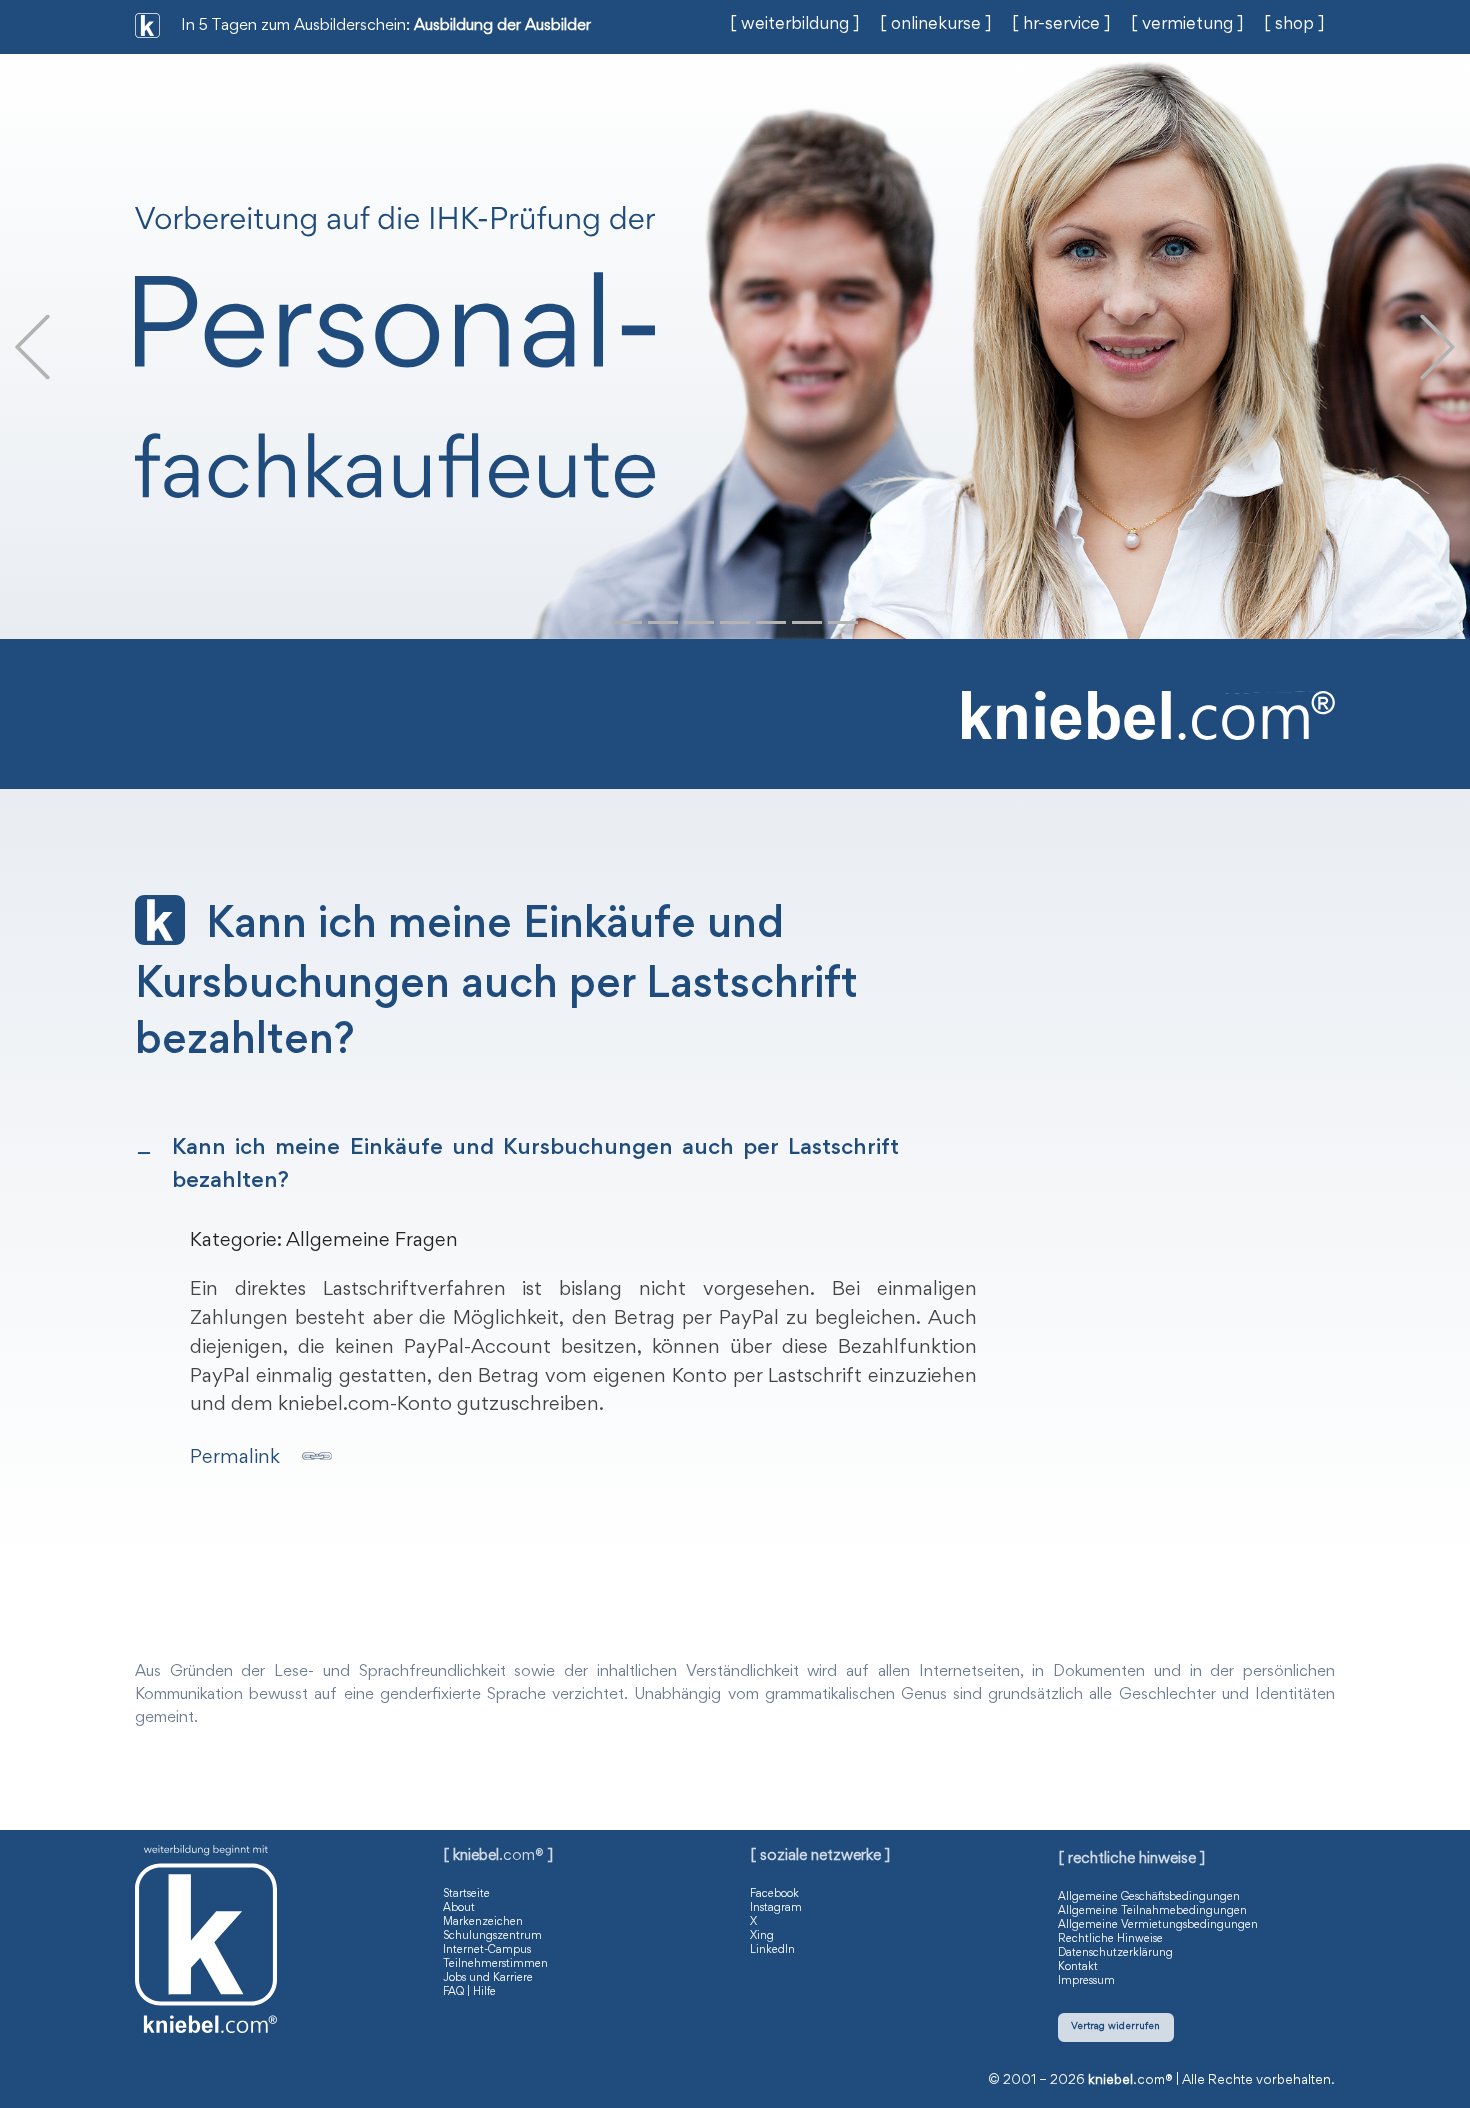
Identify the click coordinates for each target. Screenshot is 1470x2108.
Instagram (776, 1908)
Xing (762, 1936)
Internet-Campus (487, 1950)
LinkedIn (772, 1950)
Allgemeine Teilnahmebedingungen (1152, 1911)
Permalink (235, 1458)
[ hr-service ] (1061, 25)
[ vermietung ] (1187, 25)
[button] (32, 346)
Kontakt (1078, 1967)
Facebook (774, 1894)
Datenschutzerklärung (1115, 1953)
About (459, 1908)
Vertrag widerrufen (1115, 2026)
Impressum (1086, 1981)
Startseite (466, 1894)
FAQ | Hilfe (469, 1992)
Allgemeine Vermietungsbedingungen (1158, 1925)
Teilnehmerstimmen (495, 1964)
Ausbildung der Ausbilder (502, 26)
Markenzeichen (483, 1922)
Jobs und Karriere (488, 1978)
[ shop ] (1294, 25)
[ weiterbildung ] (795, 25)
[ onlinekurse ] (936, 25)
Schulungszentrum (492, 1936)
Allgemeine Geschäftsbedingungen (1149, 1897)
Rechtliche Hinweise (1110, 1939)
